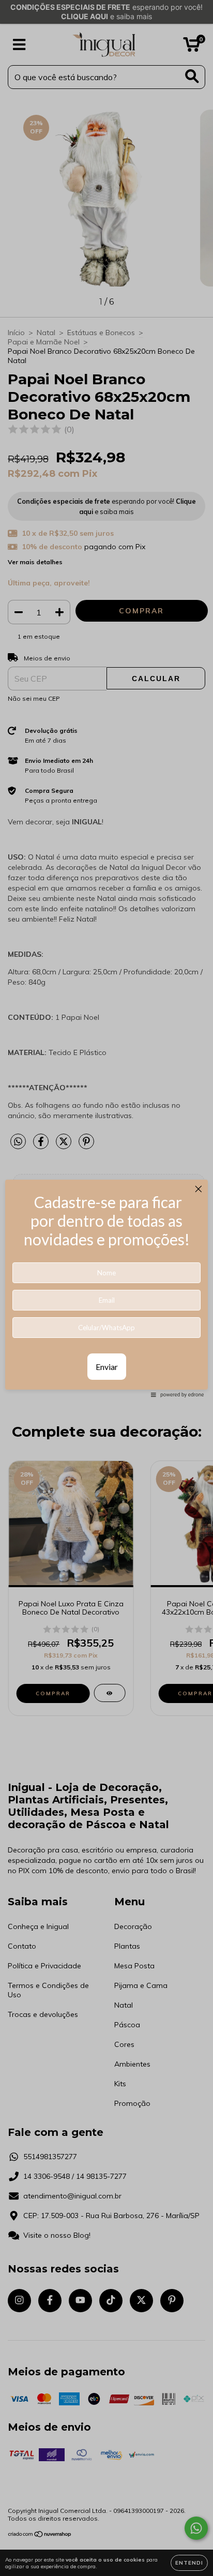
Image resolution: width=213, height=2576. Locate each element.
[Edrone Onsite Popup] (106, 1288)
